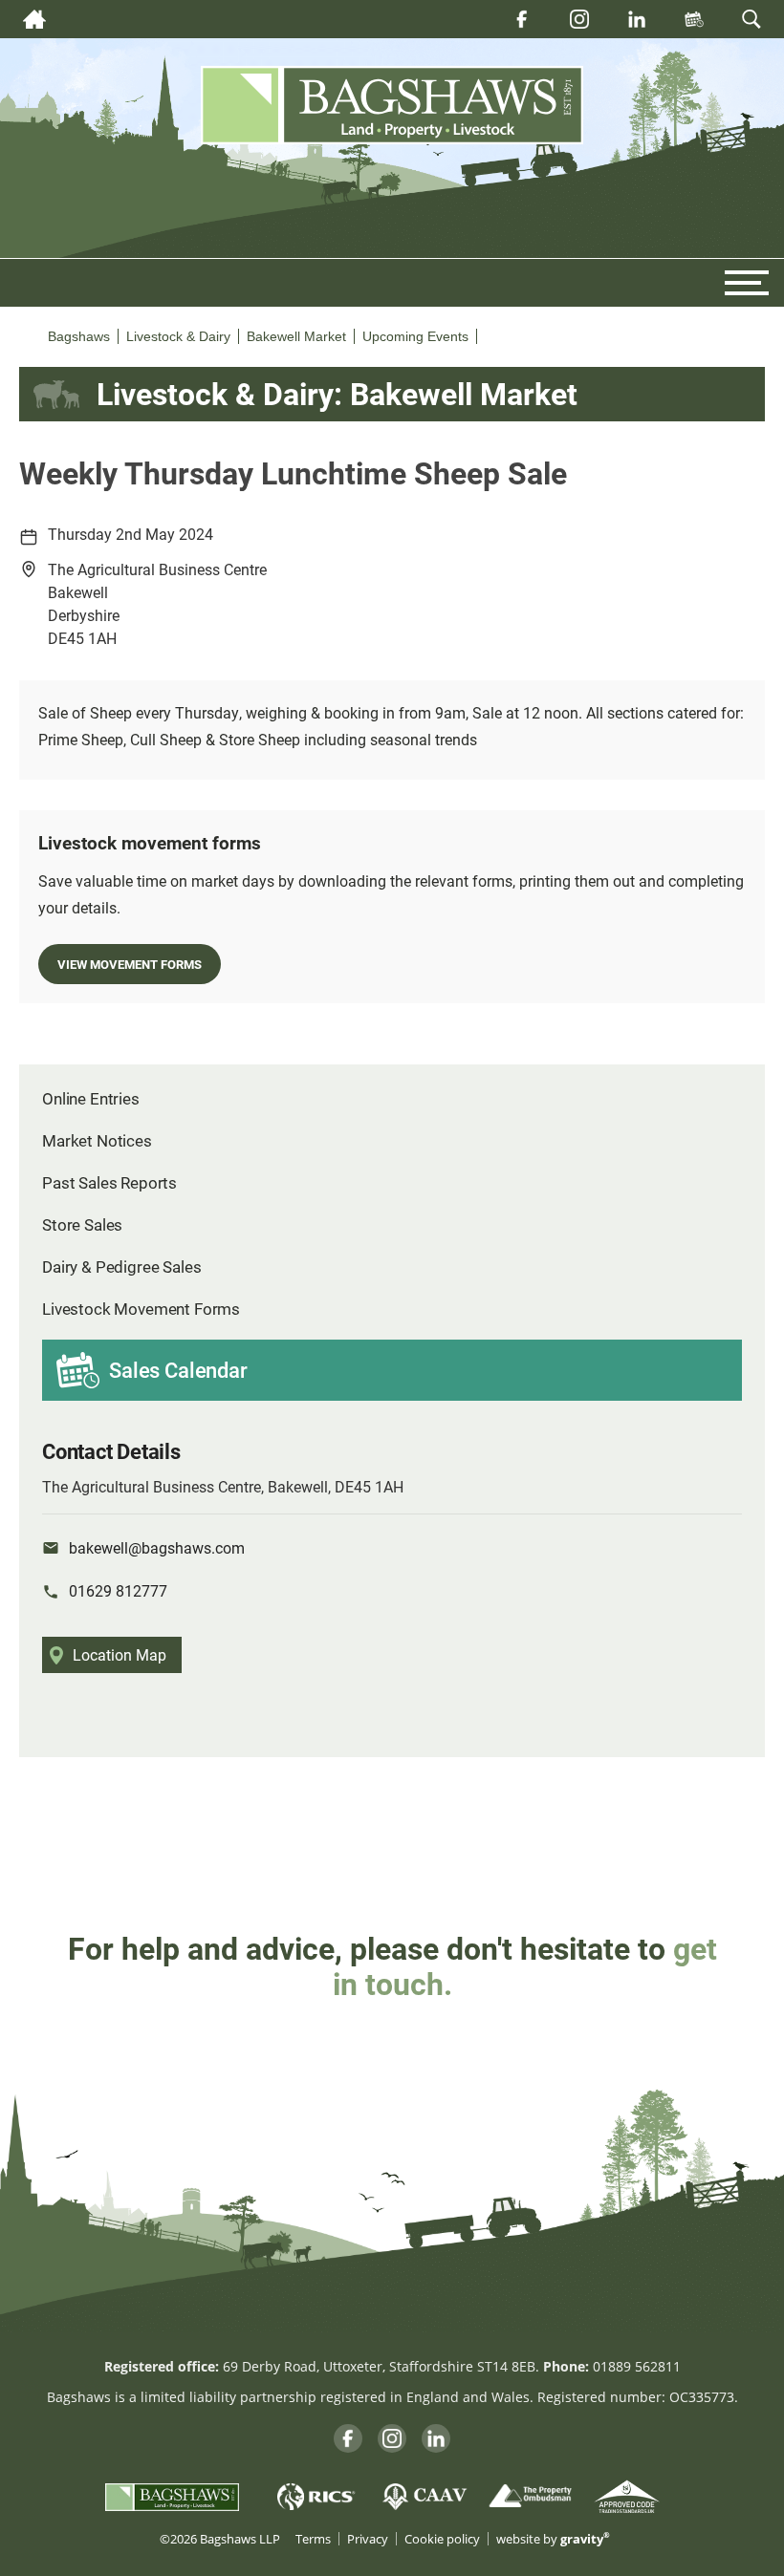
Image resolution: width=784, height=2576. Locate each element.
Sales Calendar (178, 1370)
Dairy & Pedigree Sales (121, 1267)
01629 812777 (118, 1590)
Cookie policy (442, 2539)
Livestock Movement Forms (141, 1309)
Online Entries (91, 1098)
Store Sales (82, 1224)
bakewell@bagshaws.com (157, 1547)
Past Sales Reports (109, 1182)
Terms (313, 2539)
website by (553, 2539)
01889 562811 (637, 2366)
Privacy (368, 2539)
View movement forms (130, 964)
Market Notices (97, 1140)
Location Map (120, 1654)
